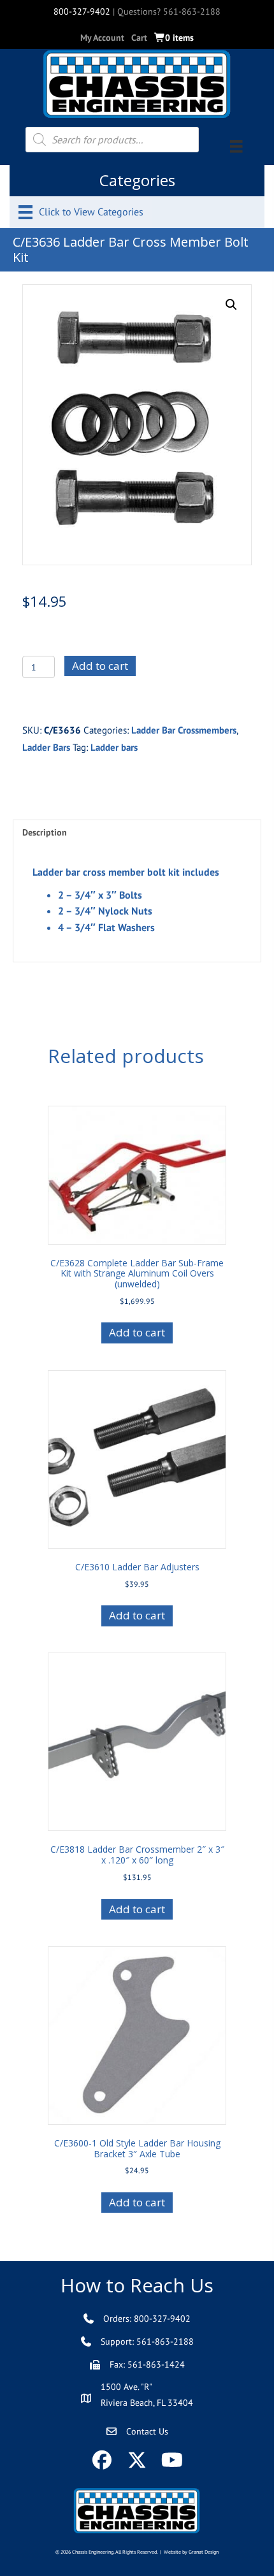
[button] (231, 305)
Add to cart (100, 666)
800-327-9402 (82, 11)
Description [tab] (45, 832)
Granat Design (204, 2552)
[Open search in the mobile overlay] (112, 140)
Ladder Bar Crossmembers (184, 730)
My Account (102, 38)
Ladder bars (114, 747)
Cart (139, 38)
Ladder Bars (46, 747)
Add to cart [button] (137, 1332)
